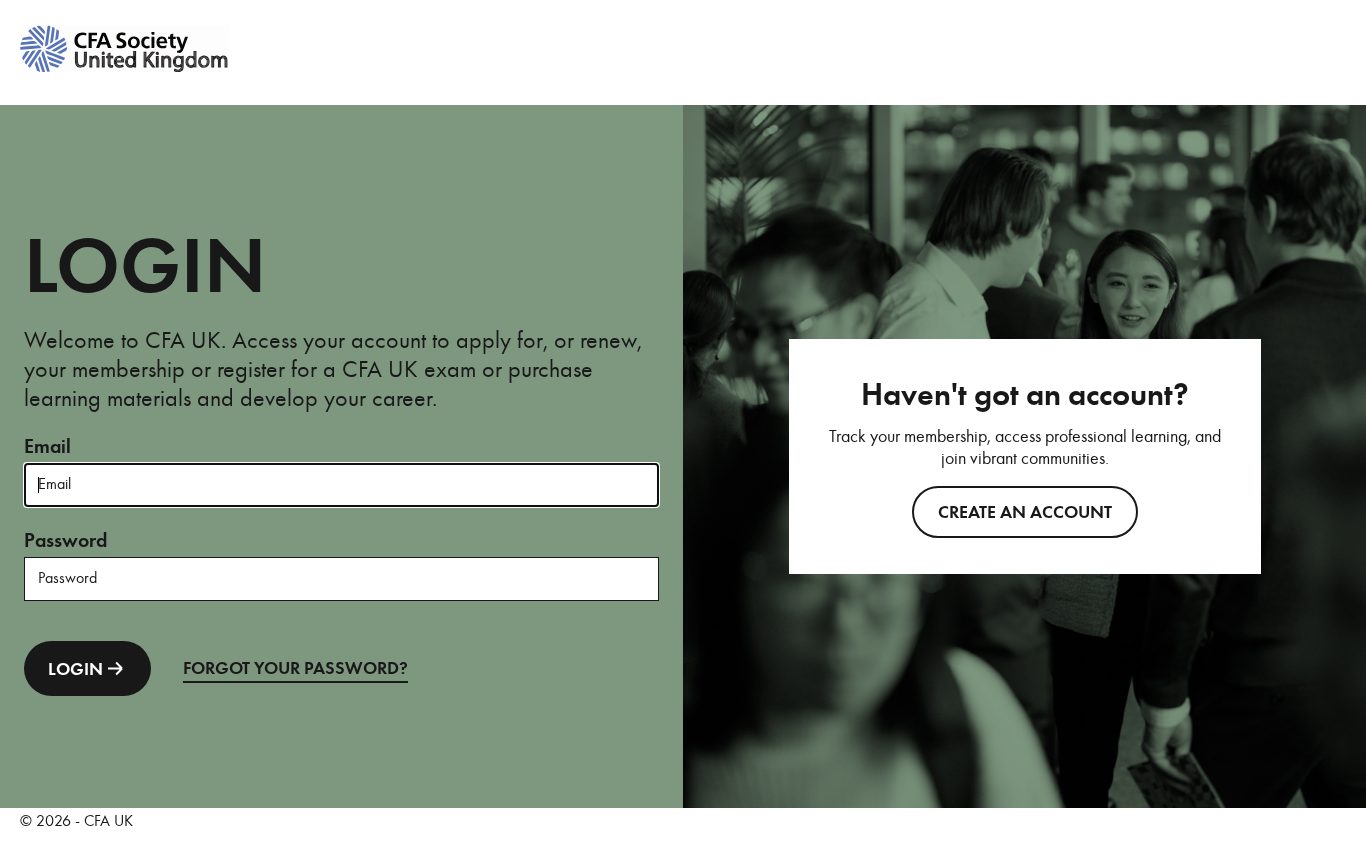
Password (65, 540)
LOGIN (75, 669)
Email (47, 446)
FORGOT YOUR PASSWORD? (295, 668)
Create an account (1025, 512)
